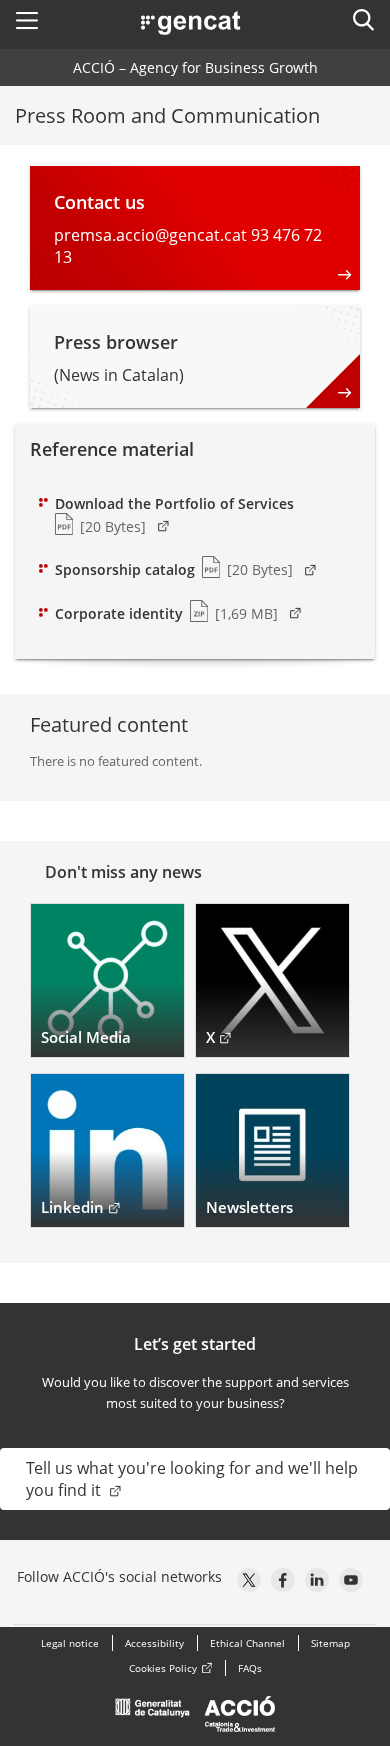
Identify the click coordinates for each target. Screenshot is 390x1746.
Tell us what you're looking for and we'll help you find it (192, 1479)
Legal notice (70, 1643)
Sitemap (330, 1643)
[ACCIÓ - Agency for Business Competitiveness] (195, 1719)
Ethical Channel (247, 1643)
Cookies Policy (163, 1668)
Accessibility (154, 1643)
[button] (27, 20)
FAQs (250, 1668)
